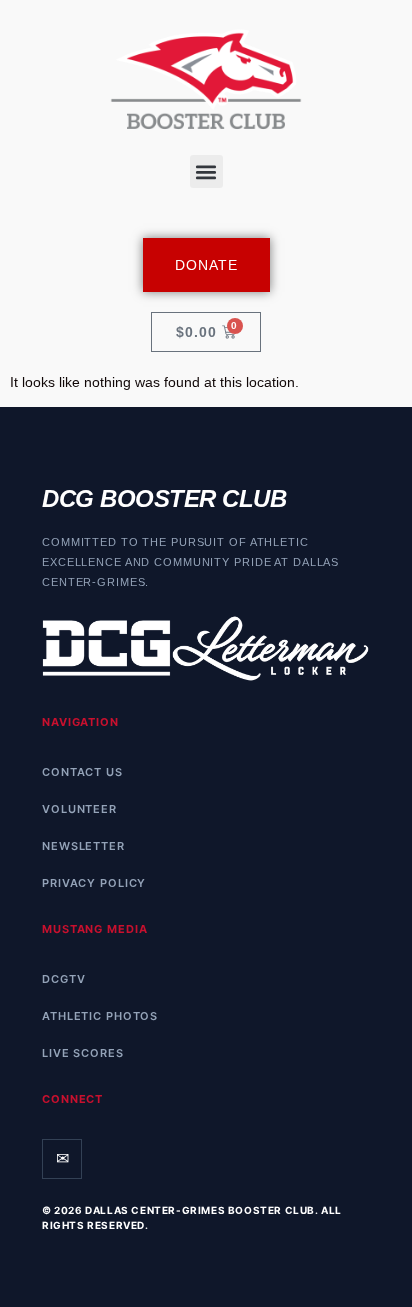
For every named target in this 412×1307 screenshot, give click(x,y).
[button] (206, 171)
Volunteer (79, 809)
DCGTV (63, 979)
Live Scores (83, 1053)
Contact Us (82, 772)
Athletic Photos (100, 1016)
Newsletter (83, 846)
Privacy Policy (94, 883)
